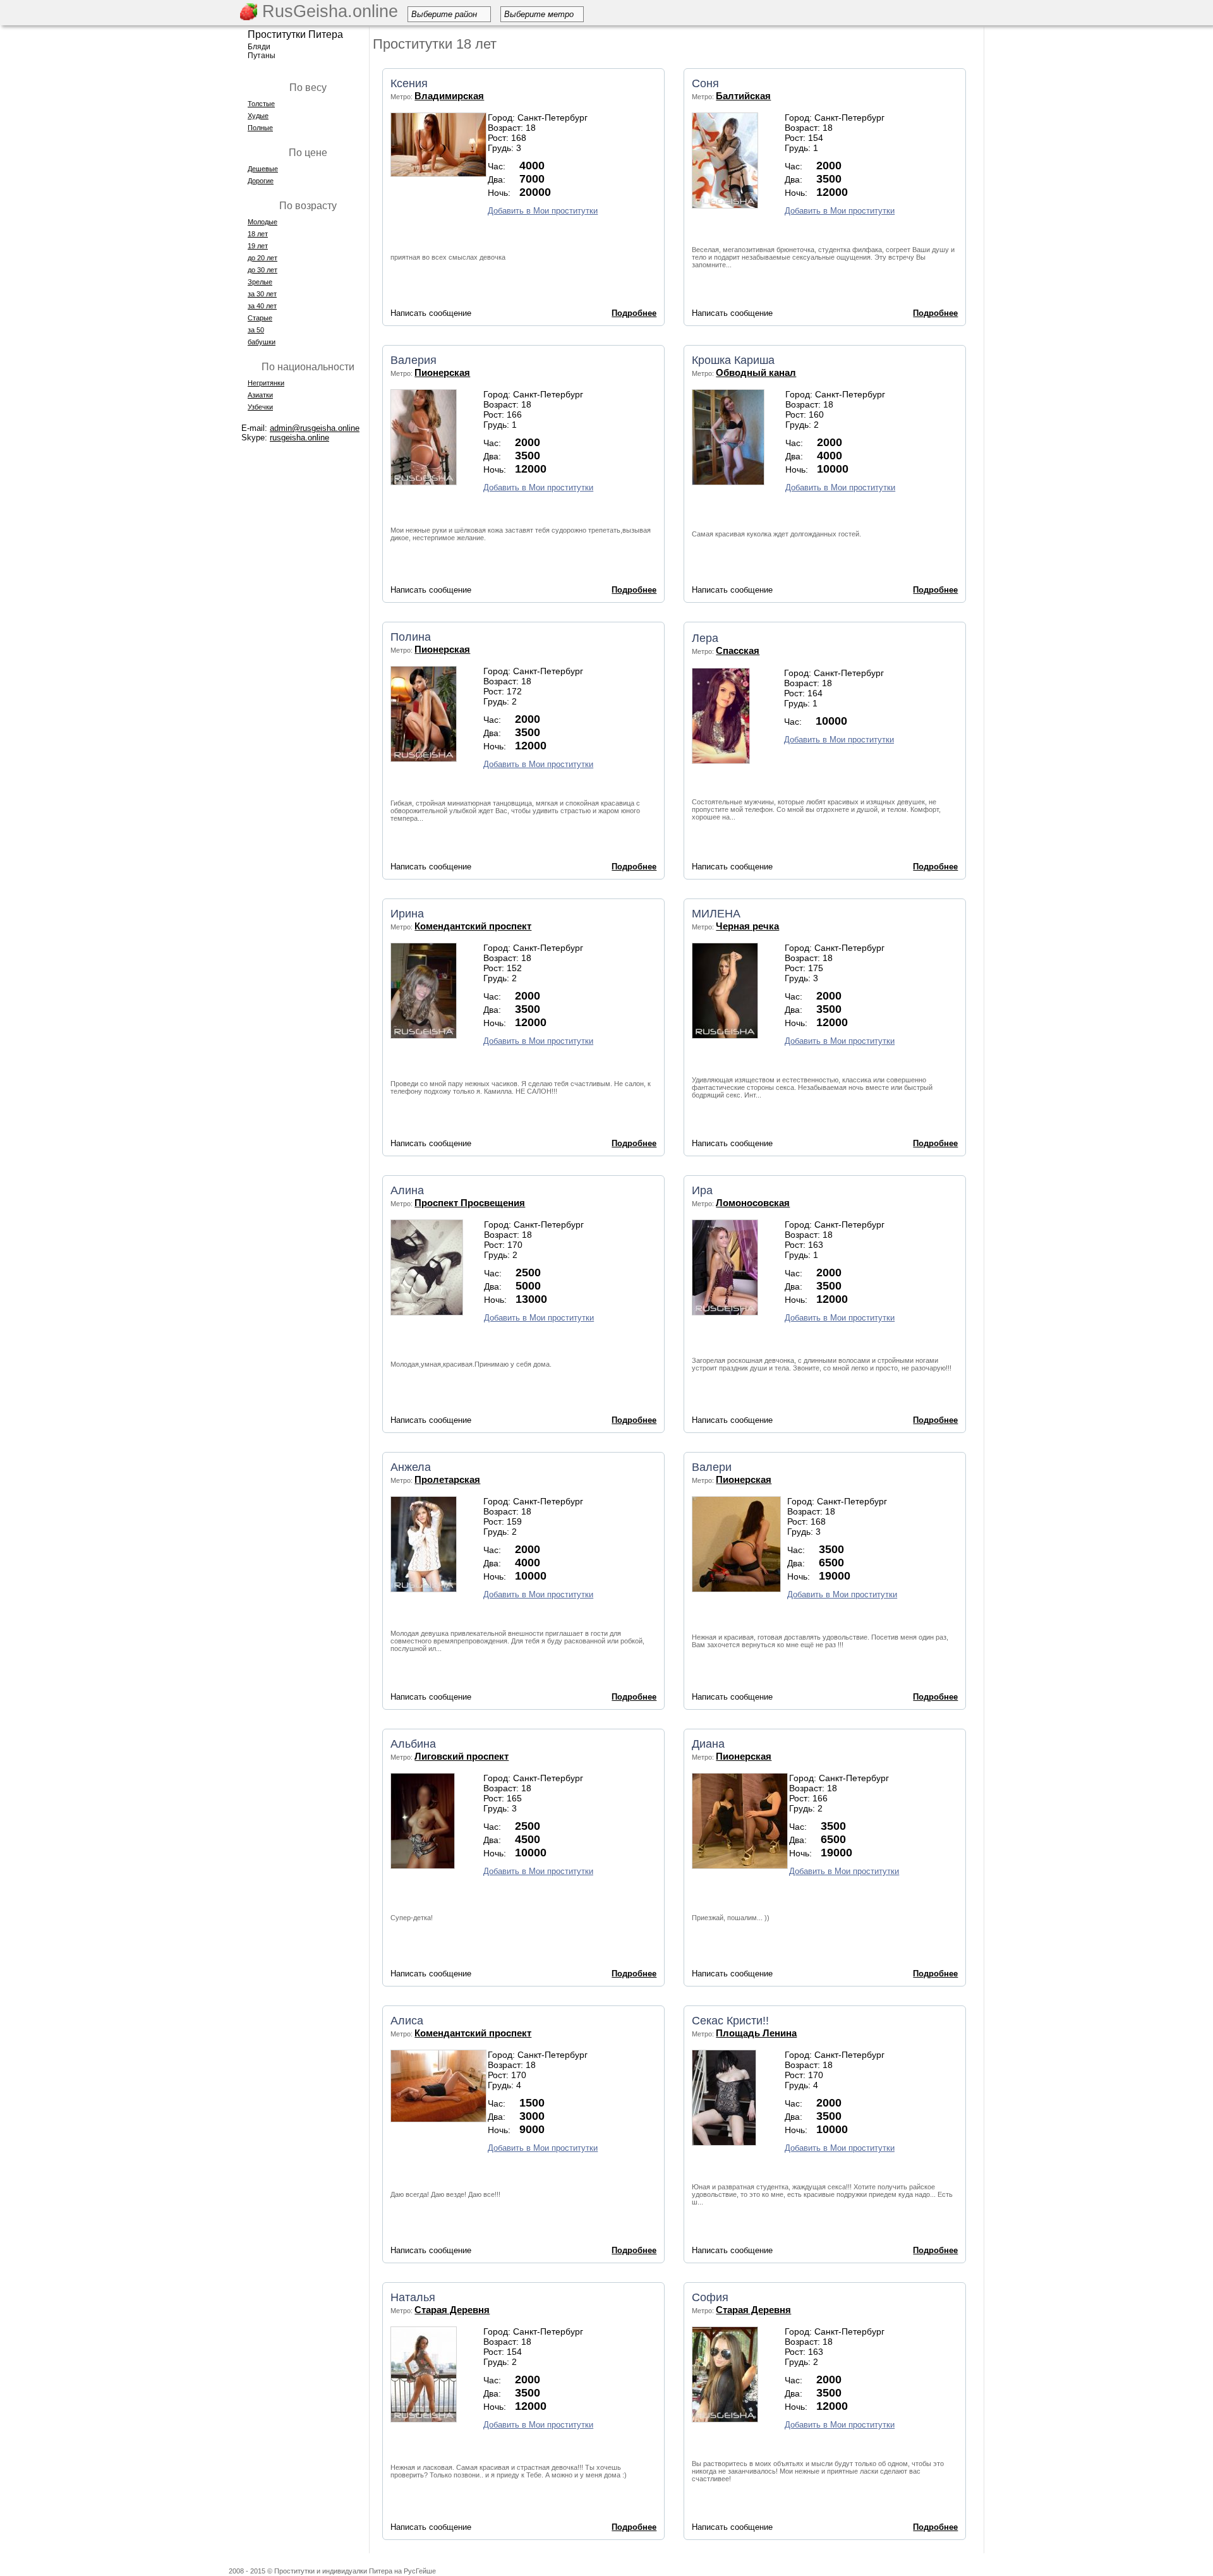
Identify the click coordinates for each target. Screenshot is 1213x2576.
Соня (705, 83)
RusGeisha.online (328, 11)
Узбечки (260, 407)
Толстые (261, 104)
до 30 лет (263, 270)
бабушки (262, 342)
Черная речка (747, 926)
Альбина (413, 1744)
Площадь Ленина (756, 2033)
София (710, 2297)
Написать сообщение (431, 313)
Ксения (409, 83)
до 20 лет (263, 258)
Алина (407, 1190)
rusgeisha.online (299, 438)
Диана (708, 1744)
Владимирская (449, 96)
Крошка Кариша (733, 360)
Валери (712, 1467)
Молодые (263, 222)
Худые (258, 116)
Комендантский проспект (473, 926)
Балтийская (743, 96)
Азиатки (260, 395)
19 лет (258, 246)
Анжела (411, 1467)
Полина (411, 637)
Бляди (259, 47)
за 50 (256, 330)
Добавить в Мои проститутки (543, 211)
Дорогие (261, 181)
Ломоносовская (753, 1203)
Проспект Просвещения (470, 1203)
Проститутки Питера (295, 34)
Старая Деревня (452, 2310)
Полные (260, 128)
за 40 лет (262, 306)
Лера (705, 638)
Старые (260, 318)
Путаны (262, 56)
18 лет (258, 234)
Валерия (413, 360)
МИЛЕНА (716, 914)
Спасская (738, 650)
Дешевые (263, 169)
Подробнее (634, 313)
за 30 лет (262, 294)
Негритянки (266, 383)
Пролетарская (447, 1479)
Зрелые (260, 282)
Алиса (407, 2021)
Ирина (407, 914)
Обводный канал (756, 372)
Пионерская (442, 372)
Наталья (413, 2297)
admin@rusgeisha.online (315, 428)
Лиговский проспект (462, 1756)
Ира (702, 1190)
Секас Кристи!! (730, 2021)
